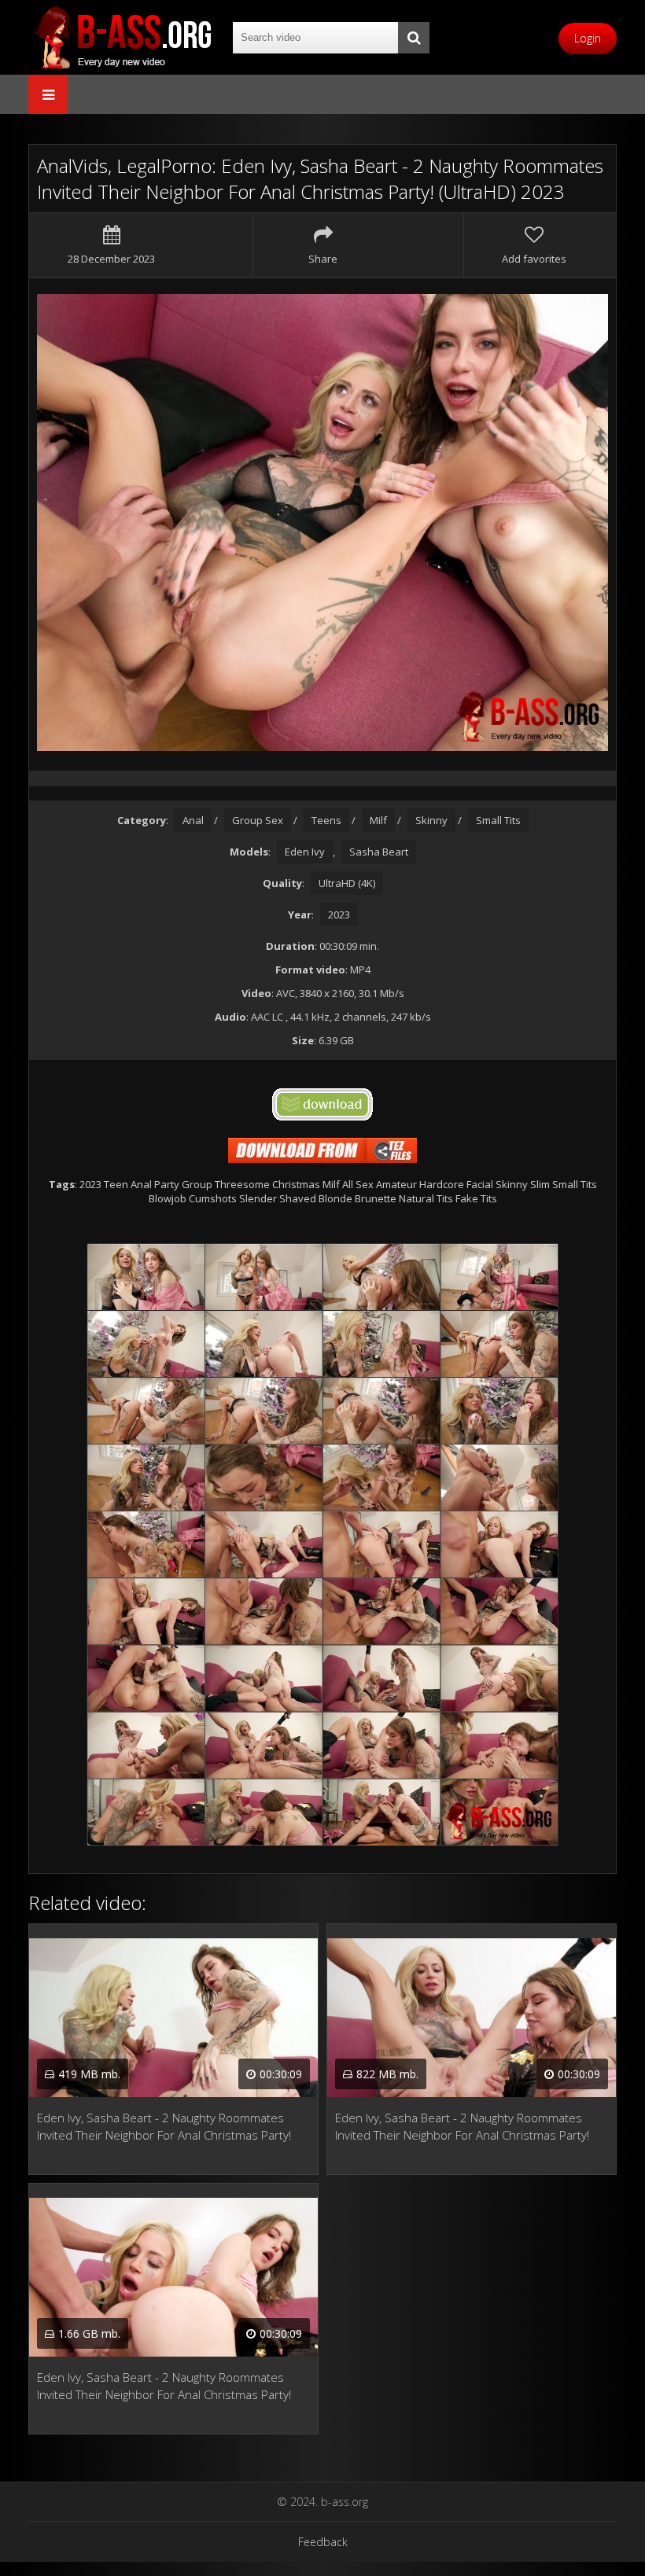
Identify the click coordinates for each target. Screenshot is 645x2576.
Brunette (376, 1198)
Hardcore (442, 1184)
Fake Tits (476, 1198)
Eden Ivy (305, 852)
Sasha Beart (379, 852)
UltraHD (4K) (347, 883)
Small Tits (498, 820)
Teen (116, 1184)
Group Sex (258, 820)
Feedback (323, 2542)
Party (167, 1184)
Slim (540, 1184)
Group (197, 1184)
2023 (339, 914)
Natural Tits (426, 1198)
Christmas (296, 1184)
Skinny (431, 820)
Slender (258, 1198)
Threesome (242, 1184)
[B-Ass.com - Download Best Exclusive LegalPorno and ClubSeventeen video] (123, 37)
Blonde (335, 1198)
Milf (378, 820)
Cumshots (213, 1198)
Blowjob (168, 1198)
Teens (326, 820)
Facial (480, 1184)
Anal (193, 820)
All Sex (358, 1184)
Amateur (396, 1184)
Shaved (298, 1198)
